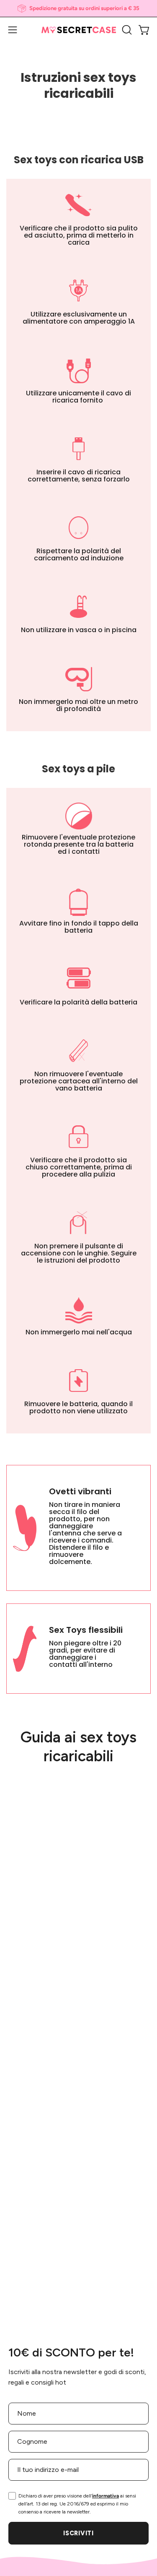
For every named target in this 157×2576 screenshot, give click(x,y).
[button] (126, 30)
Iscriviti (78, 2533)
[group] (78, 8)
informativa (106, 2496)
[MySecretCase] (79, 30)
